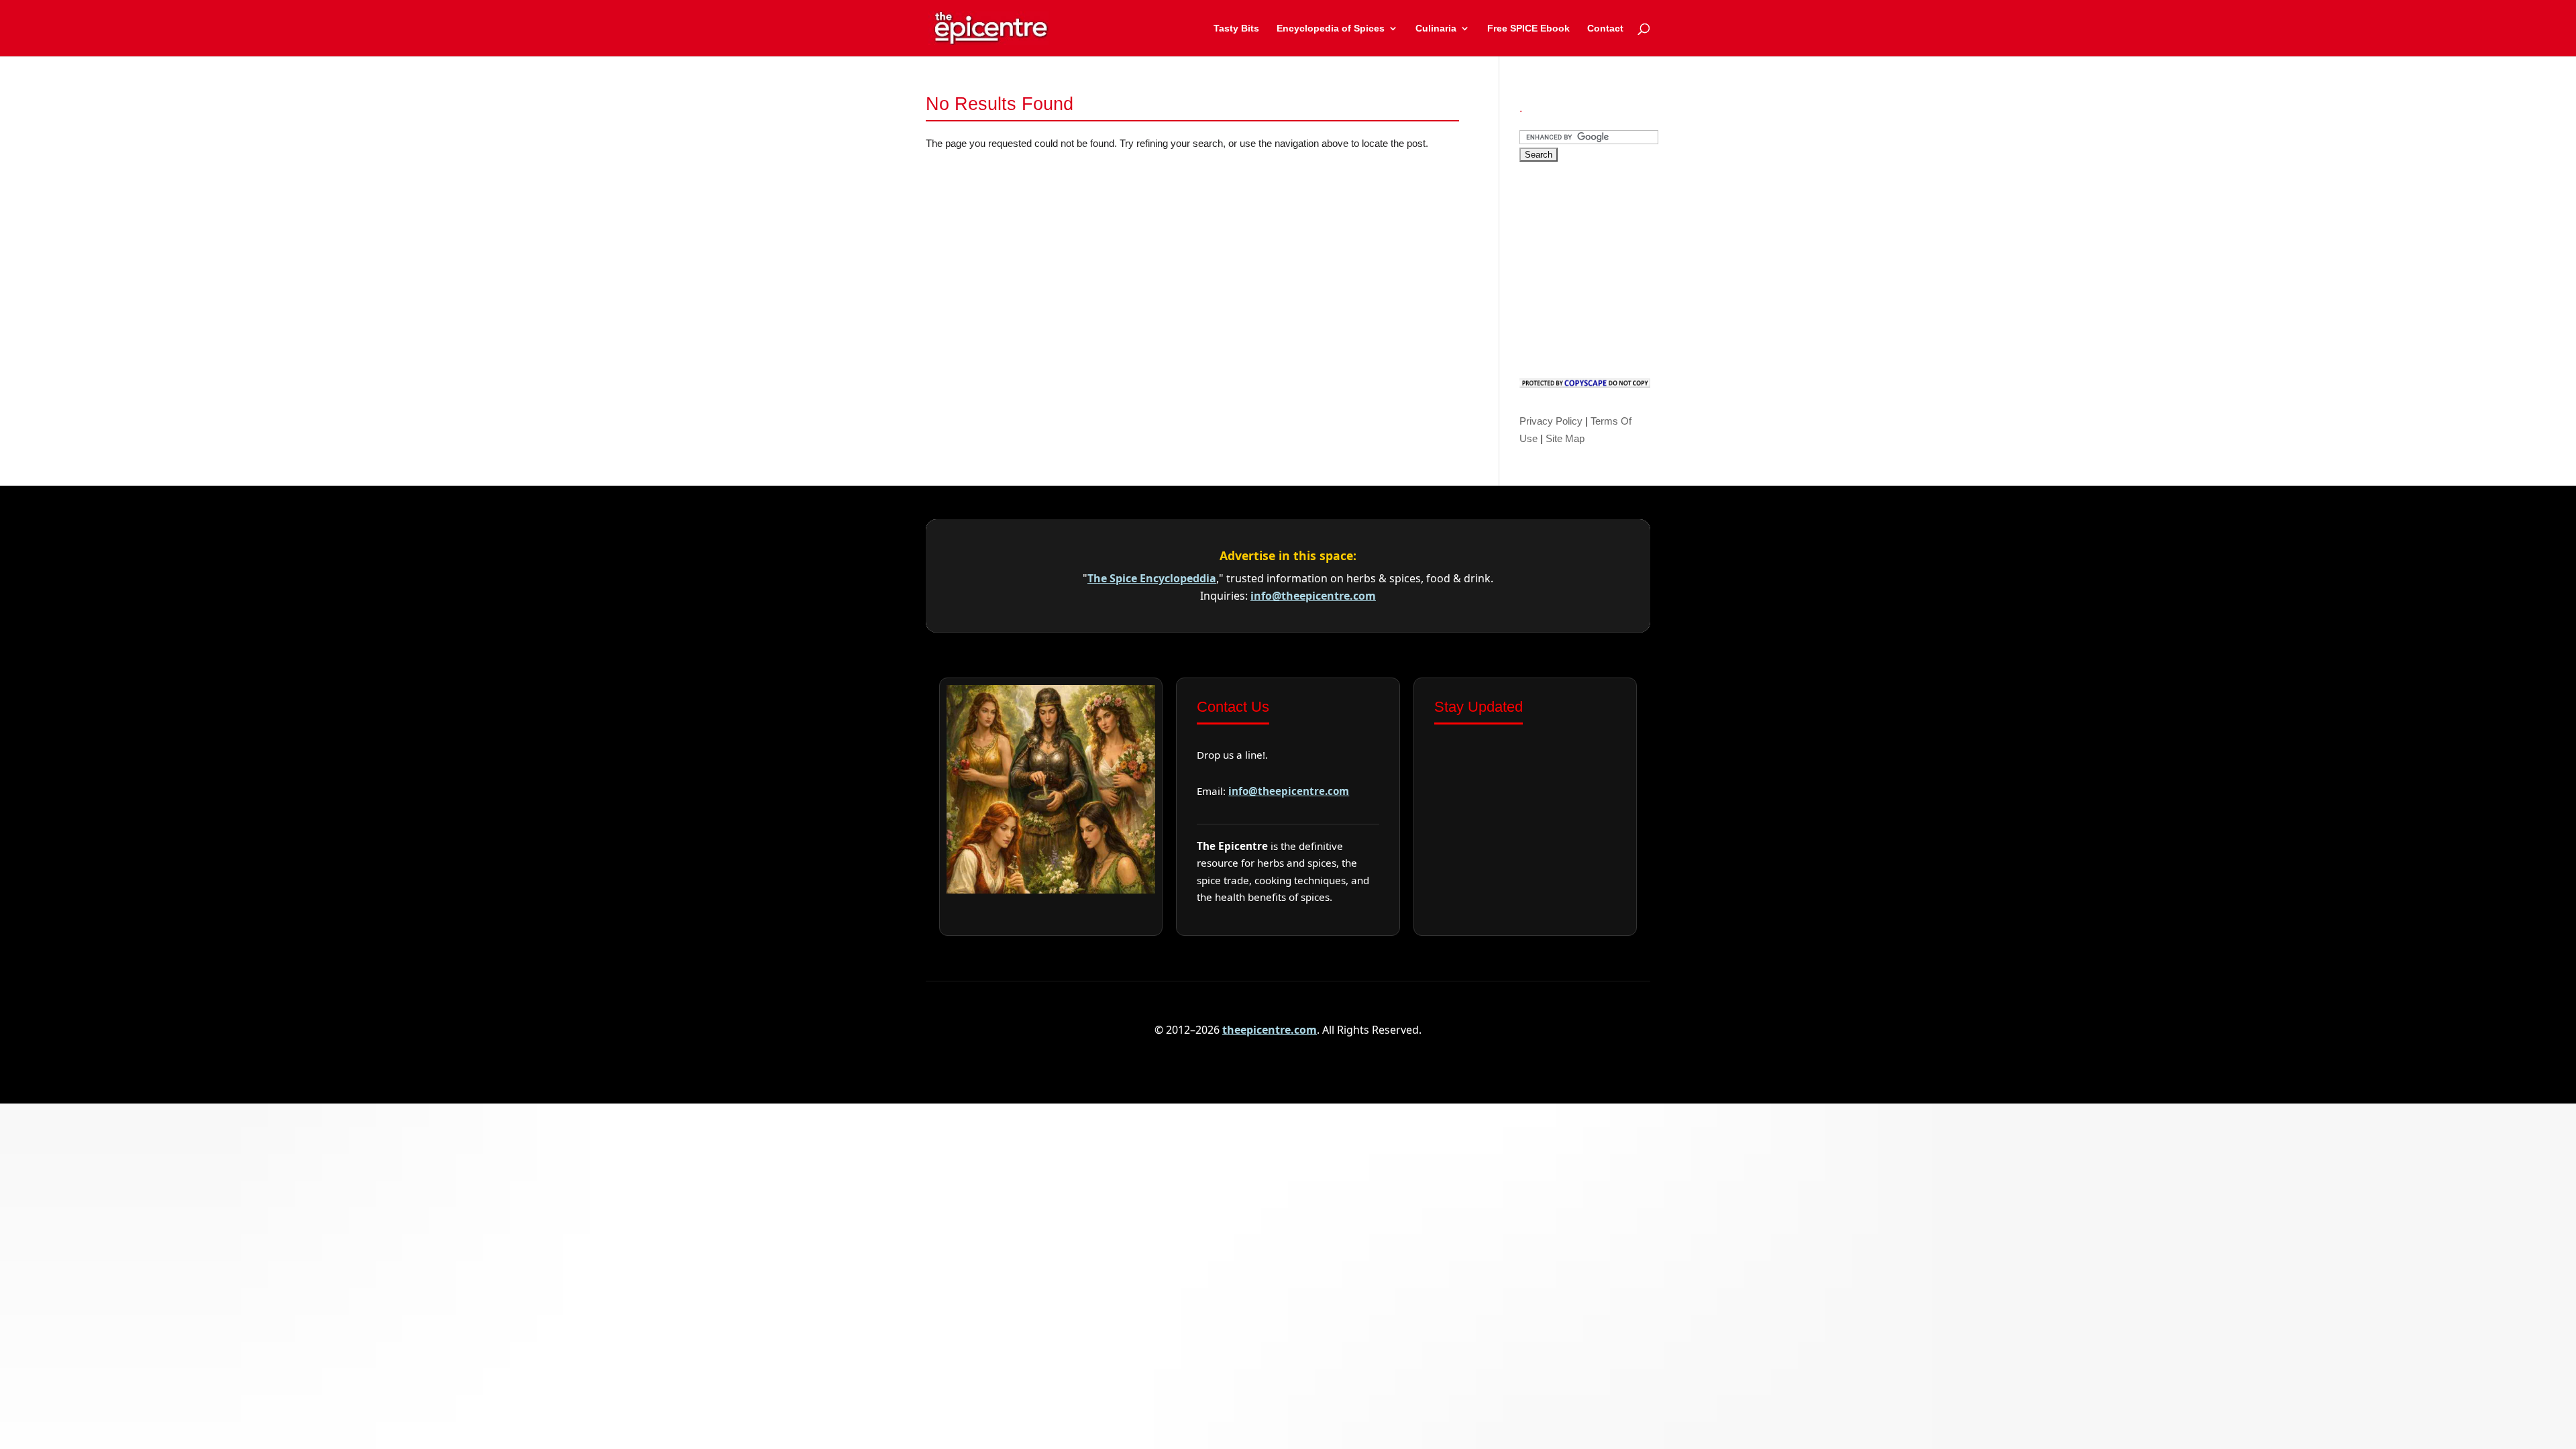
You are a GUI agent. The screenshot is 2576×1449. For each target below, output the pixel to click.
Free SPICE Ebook (1528, 29)
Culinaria (1436, 29)
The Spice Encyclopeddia (1152, 578)
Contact (1605, 29)
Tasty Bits (1236, 29)
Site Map (1565, 438)
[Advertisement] (1620, 266)
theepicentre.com (1270, 1030)
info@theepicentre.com (1313, 596)
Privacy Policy (1551, 421)
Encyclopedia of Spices (1331, 29)
